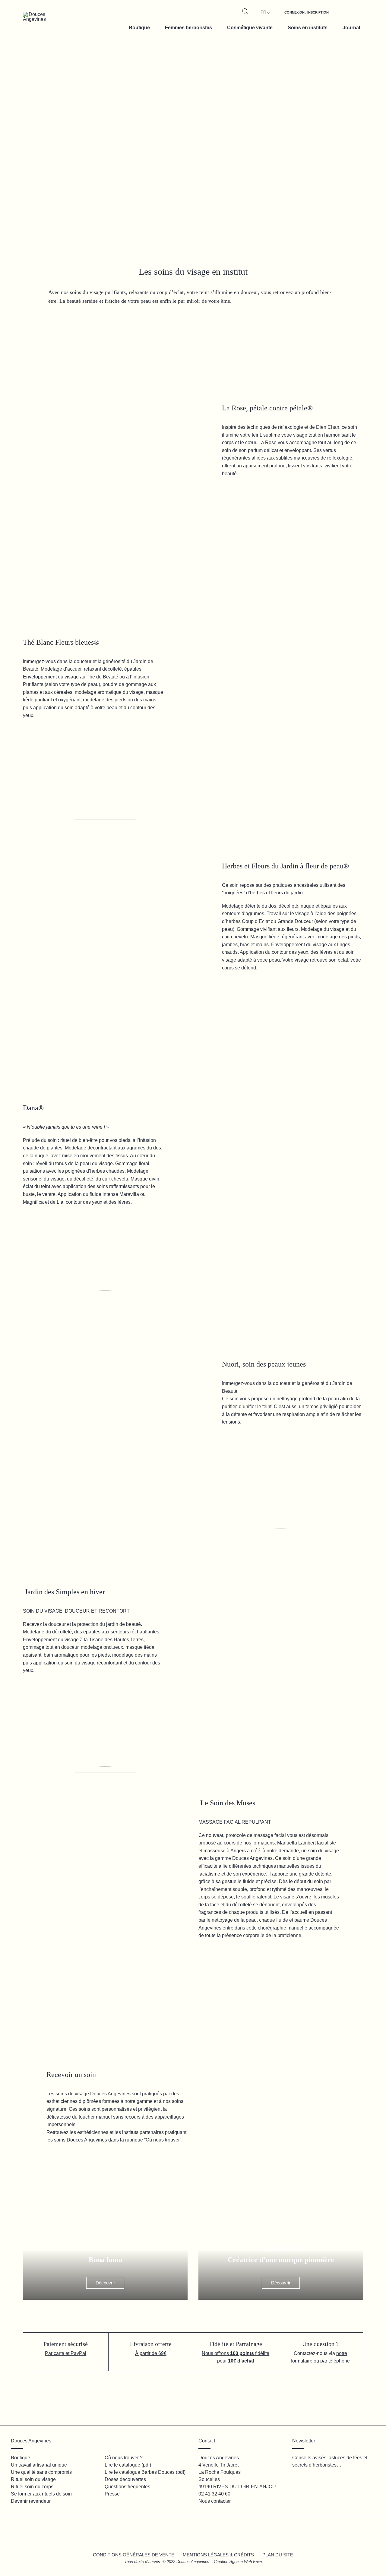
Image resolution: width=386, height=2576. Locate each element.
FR (263, 12)
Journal (351, 28)
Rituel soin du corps (32, 2487)
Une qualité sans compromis (41, 2472)
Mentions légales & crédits (218, 2555)
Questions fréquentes (127, 2487)
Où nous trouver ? (124, 2458)
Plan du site (278, 2555)
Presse (112, 2494)
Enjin (257, 2562)
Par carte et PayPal (66, 2353)
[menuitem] (307, 16)
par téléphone (335, 2361)
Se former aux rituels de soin (41, 2494)
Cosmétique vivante (250, 28)
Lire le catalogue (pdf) (128, 2465)
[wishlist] (341, 16)
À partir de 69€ (151, 2353)
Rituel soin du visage (33, 2479)
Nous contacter (215, 2501)
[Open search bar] (245, 11)
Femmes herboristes (188, 28)
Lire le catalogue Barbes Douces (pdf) (145, 2472)
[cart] (355, 16)
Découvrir (105, 2283)
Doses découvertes (125, 2479)
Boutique (139, 28)
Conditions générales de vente (134, 2555)
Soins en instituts (308, 28)
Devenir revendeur (31, 2501)
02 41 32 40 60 (214, 2494)
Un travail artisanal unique (39, 2465)
